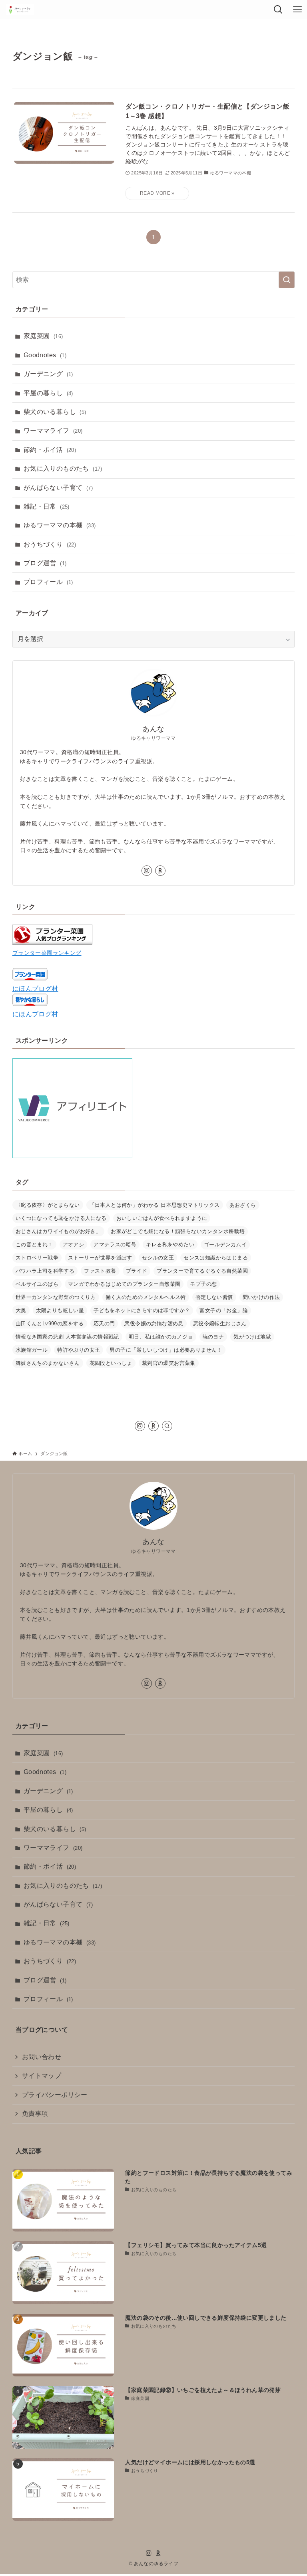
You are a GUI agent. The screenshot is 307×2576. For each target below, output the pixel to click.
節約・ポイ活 (50, 450)
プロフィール (48, 582)
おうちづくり (50, 544)
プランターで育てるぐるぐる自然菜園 (202, 1271)
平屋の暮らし (48, 393)
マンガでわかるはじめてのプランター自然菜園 (124, 1284)
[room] (160, 871)
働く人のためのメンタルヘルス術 (146, 1297)
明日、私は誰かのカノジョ (161, 1337)
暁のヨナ (213, 1337)
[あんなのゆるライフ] (20, 10)
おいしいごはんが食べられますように (162, 1218)
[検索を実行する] (287, 280)
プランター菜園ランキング (47, 953)
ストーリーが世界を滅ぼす (100, 1258)
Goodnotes (45, 355)
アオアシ (74, 1244)
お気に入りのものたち (63, 468)
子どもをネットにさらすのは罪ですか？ (142, 1310)
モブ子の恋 (203, 1284)
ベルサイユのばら (37, 1284)
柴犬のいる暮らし (55, 412)
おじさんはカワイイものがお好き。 (58, 1231)
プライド (137, 1271)
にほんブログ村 (35, 989)
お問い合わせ (42, 2057)
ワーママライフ (53, 431)
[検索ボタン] (278, 10)
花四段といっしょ (111, 1363)
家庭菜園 (43, 336)
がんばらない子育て (58, 488)
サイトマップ (42, 2076)
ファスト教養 (100, 1271)
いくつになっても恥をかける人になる (61, 1218)
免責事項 (35, 2114)
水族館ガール (32, 1350)
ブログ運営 (45, 563)
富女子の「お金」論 (224, 1310)
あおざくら (243, 1205)
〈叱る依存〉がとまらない (48, 1205)
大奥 (21, 1310)
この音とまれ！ (34, 1244)
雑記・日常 (47, 506)
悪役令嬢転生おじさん (220, 1324)
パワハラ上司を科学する (45, 1271)
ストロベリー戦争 (37, 1258)
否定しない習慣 (214, 1297)
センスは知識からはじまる (216, 1258)
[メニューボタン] (297, 10)
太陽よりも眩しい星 (60, 1310)
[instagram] (147, 871)
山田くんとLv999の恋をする (50, 1324)
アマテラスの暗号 (115, 1244)
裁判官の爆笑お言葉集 (169, 1363)
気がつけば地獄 (252, 1337)
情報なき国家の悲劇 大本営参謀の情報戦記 (67, 1337)
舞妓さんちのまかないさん (48, 1363)
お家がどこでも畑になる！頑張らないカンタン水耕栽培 (178, 1231)
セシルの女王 (158, 1258)
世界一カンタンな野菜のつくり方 (56, 1297)
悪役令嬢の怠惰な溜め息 (154, 1324)
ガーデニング (48, 374)
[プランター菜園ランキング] (52, 942)
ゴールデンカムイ (225, 1244)
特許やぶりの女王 (79, 1350)
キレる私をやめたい (170, 1244)
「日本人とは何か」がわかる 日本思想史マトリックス (155, 1205)
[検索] (167, 1426)
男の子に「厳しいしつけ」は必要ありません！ (166, 1350)
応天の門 (104, 1324)
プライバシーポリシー (55, 2095)
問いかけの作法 (261, 1297)
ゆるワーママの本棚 (60, 525)
